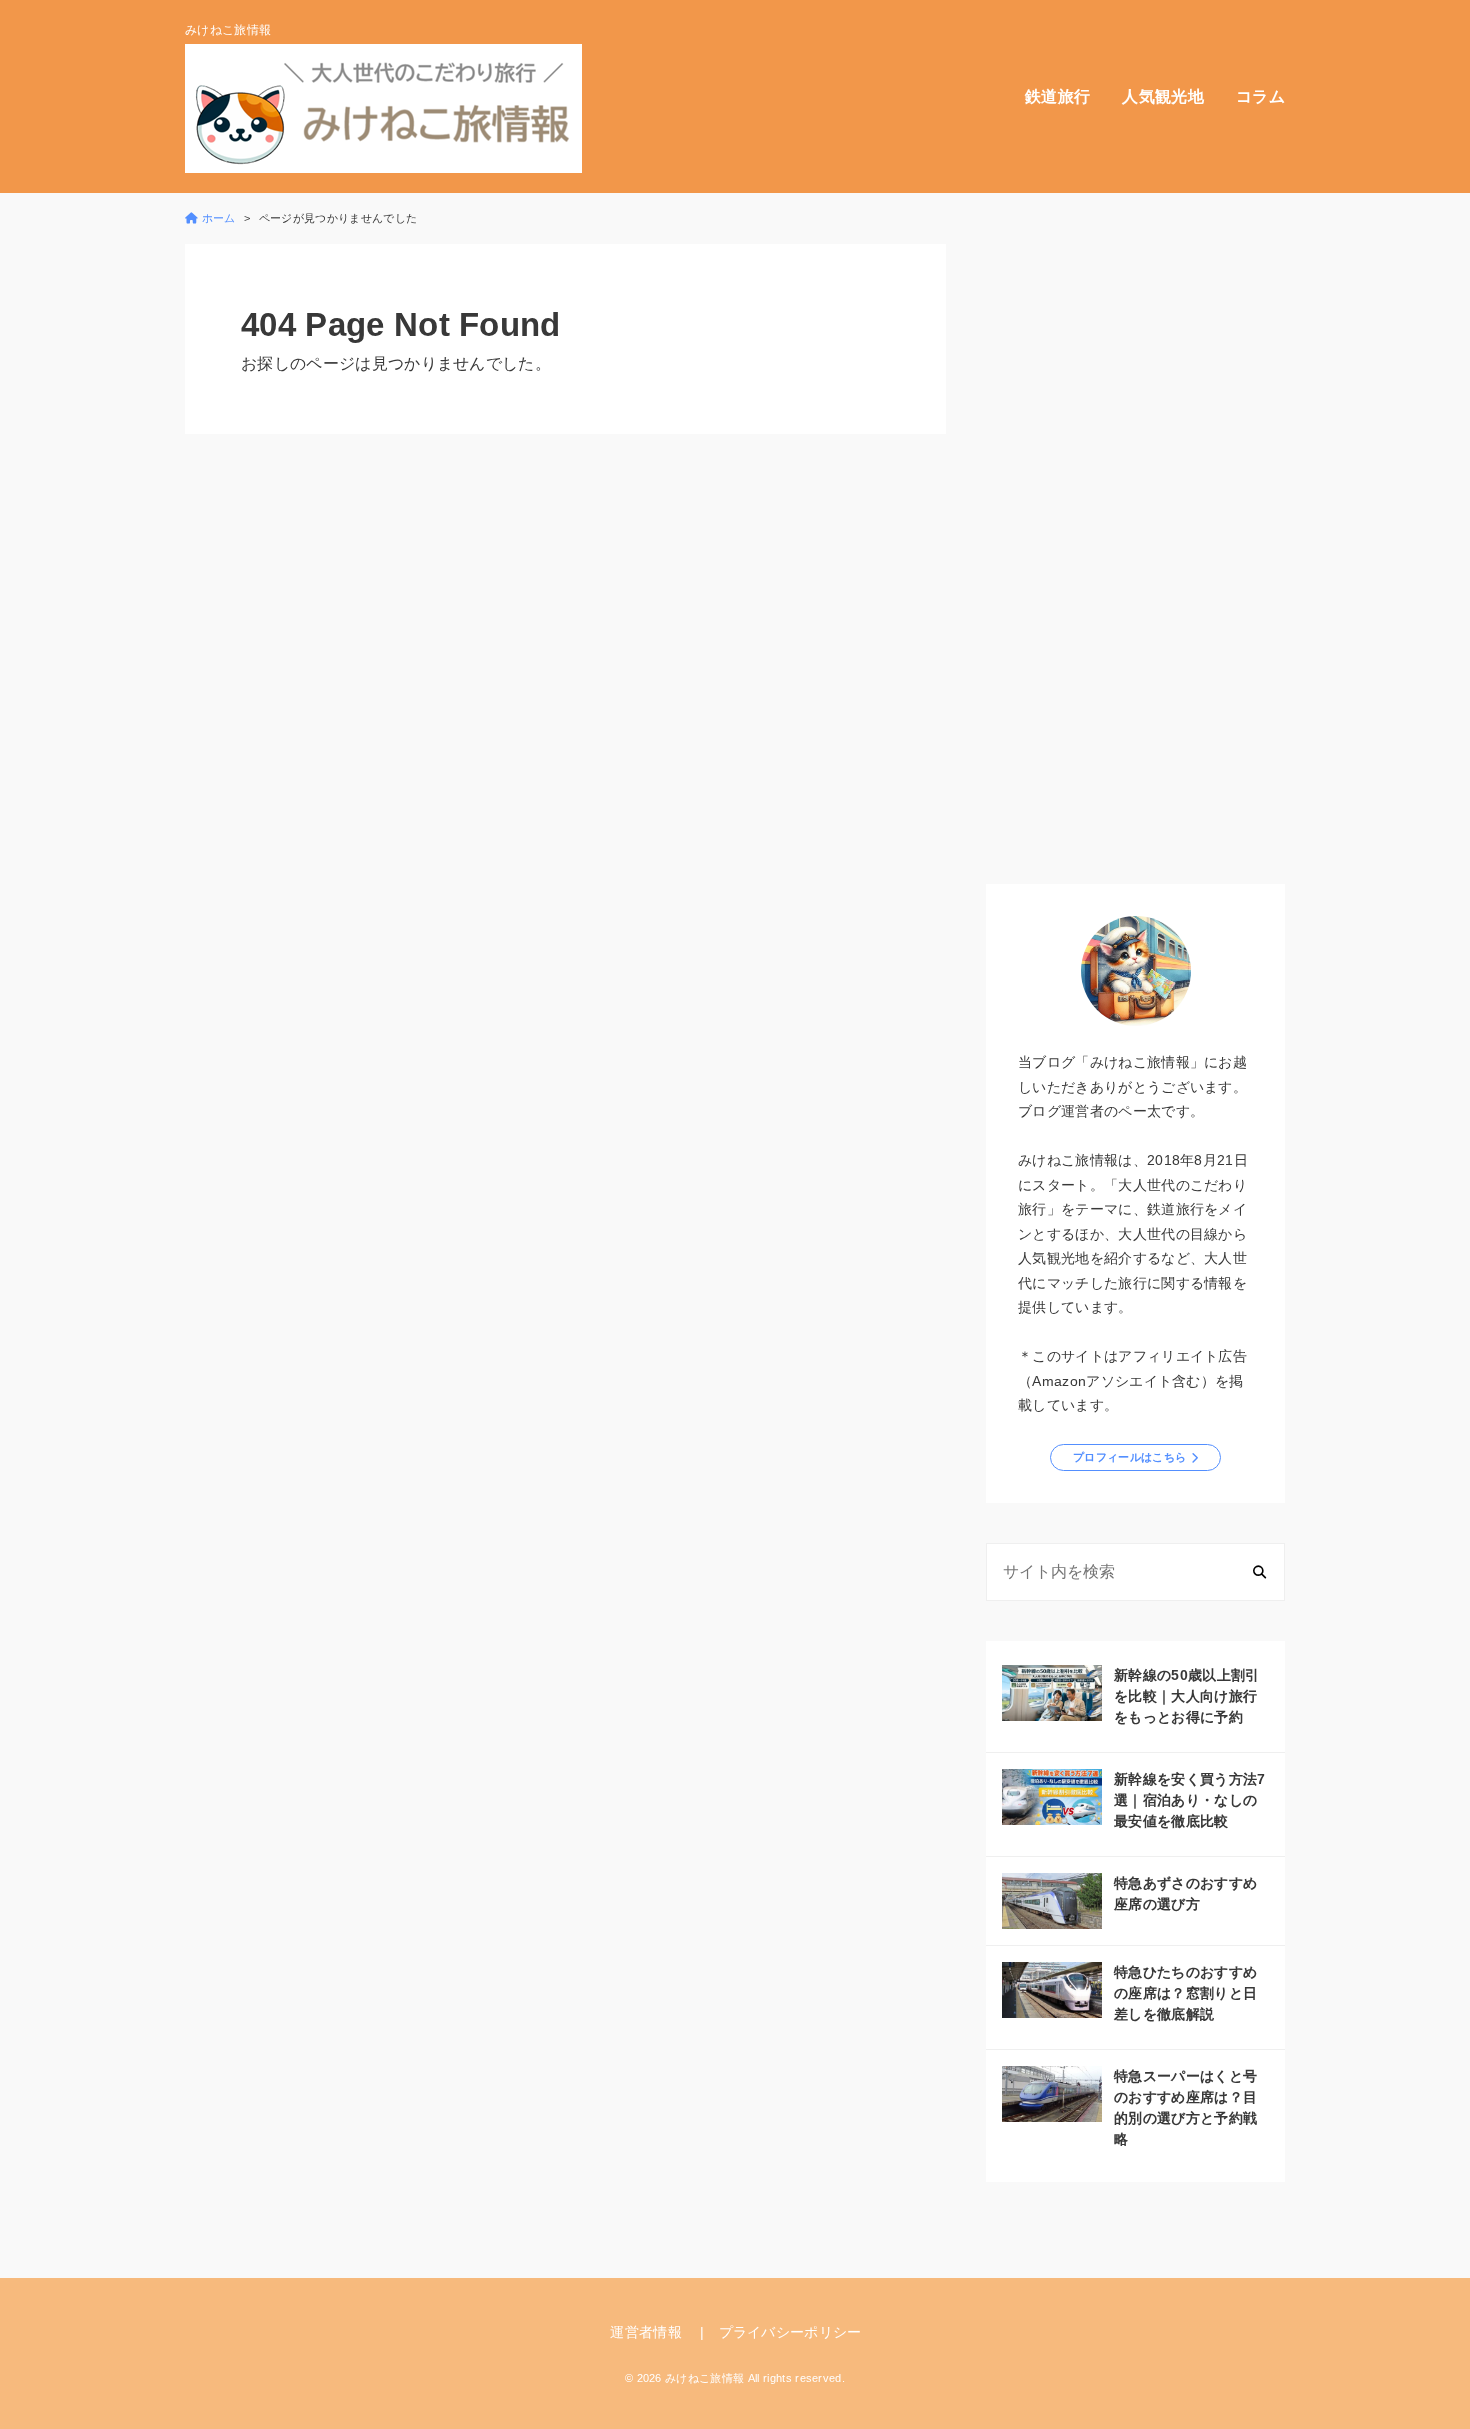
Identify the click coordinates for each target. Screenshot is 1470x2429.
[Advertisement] (1135, 544)
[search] (1259, 1571)
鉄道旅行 (1057, 96)
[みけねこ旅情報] (383, 108)
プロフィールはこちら (1129, 1457)
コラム (1260, 96)
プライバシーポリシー (790, 2332)
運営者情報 (646, 2332)
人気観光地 (1163, 96)
